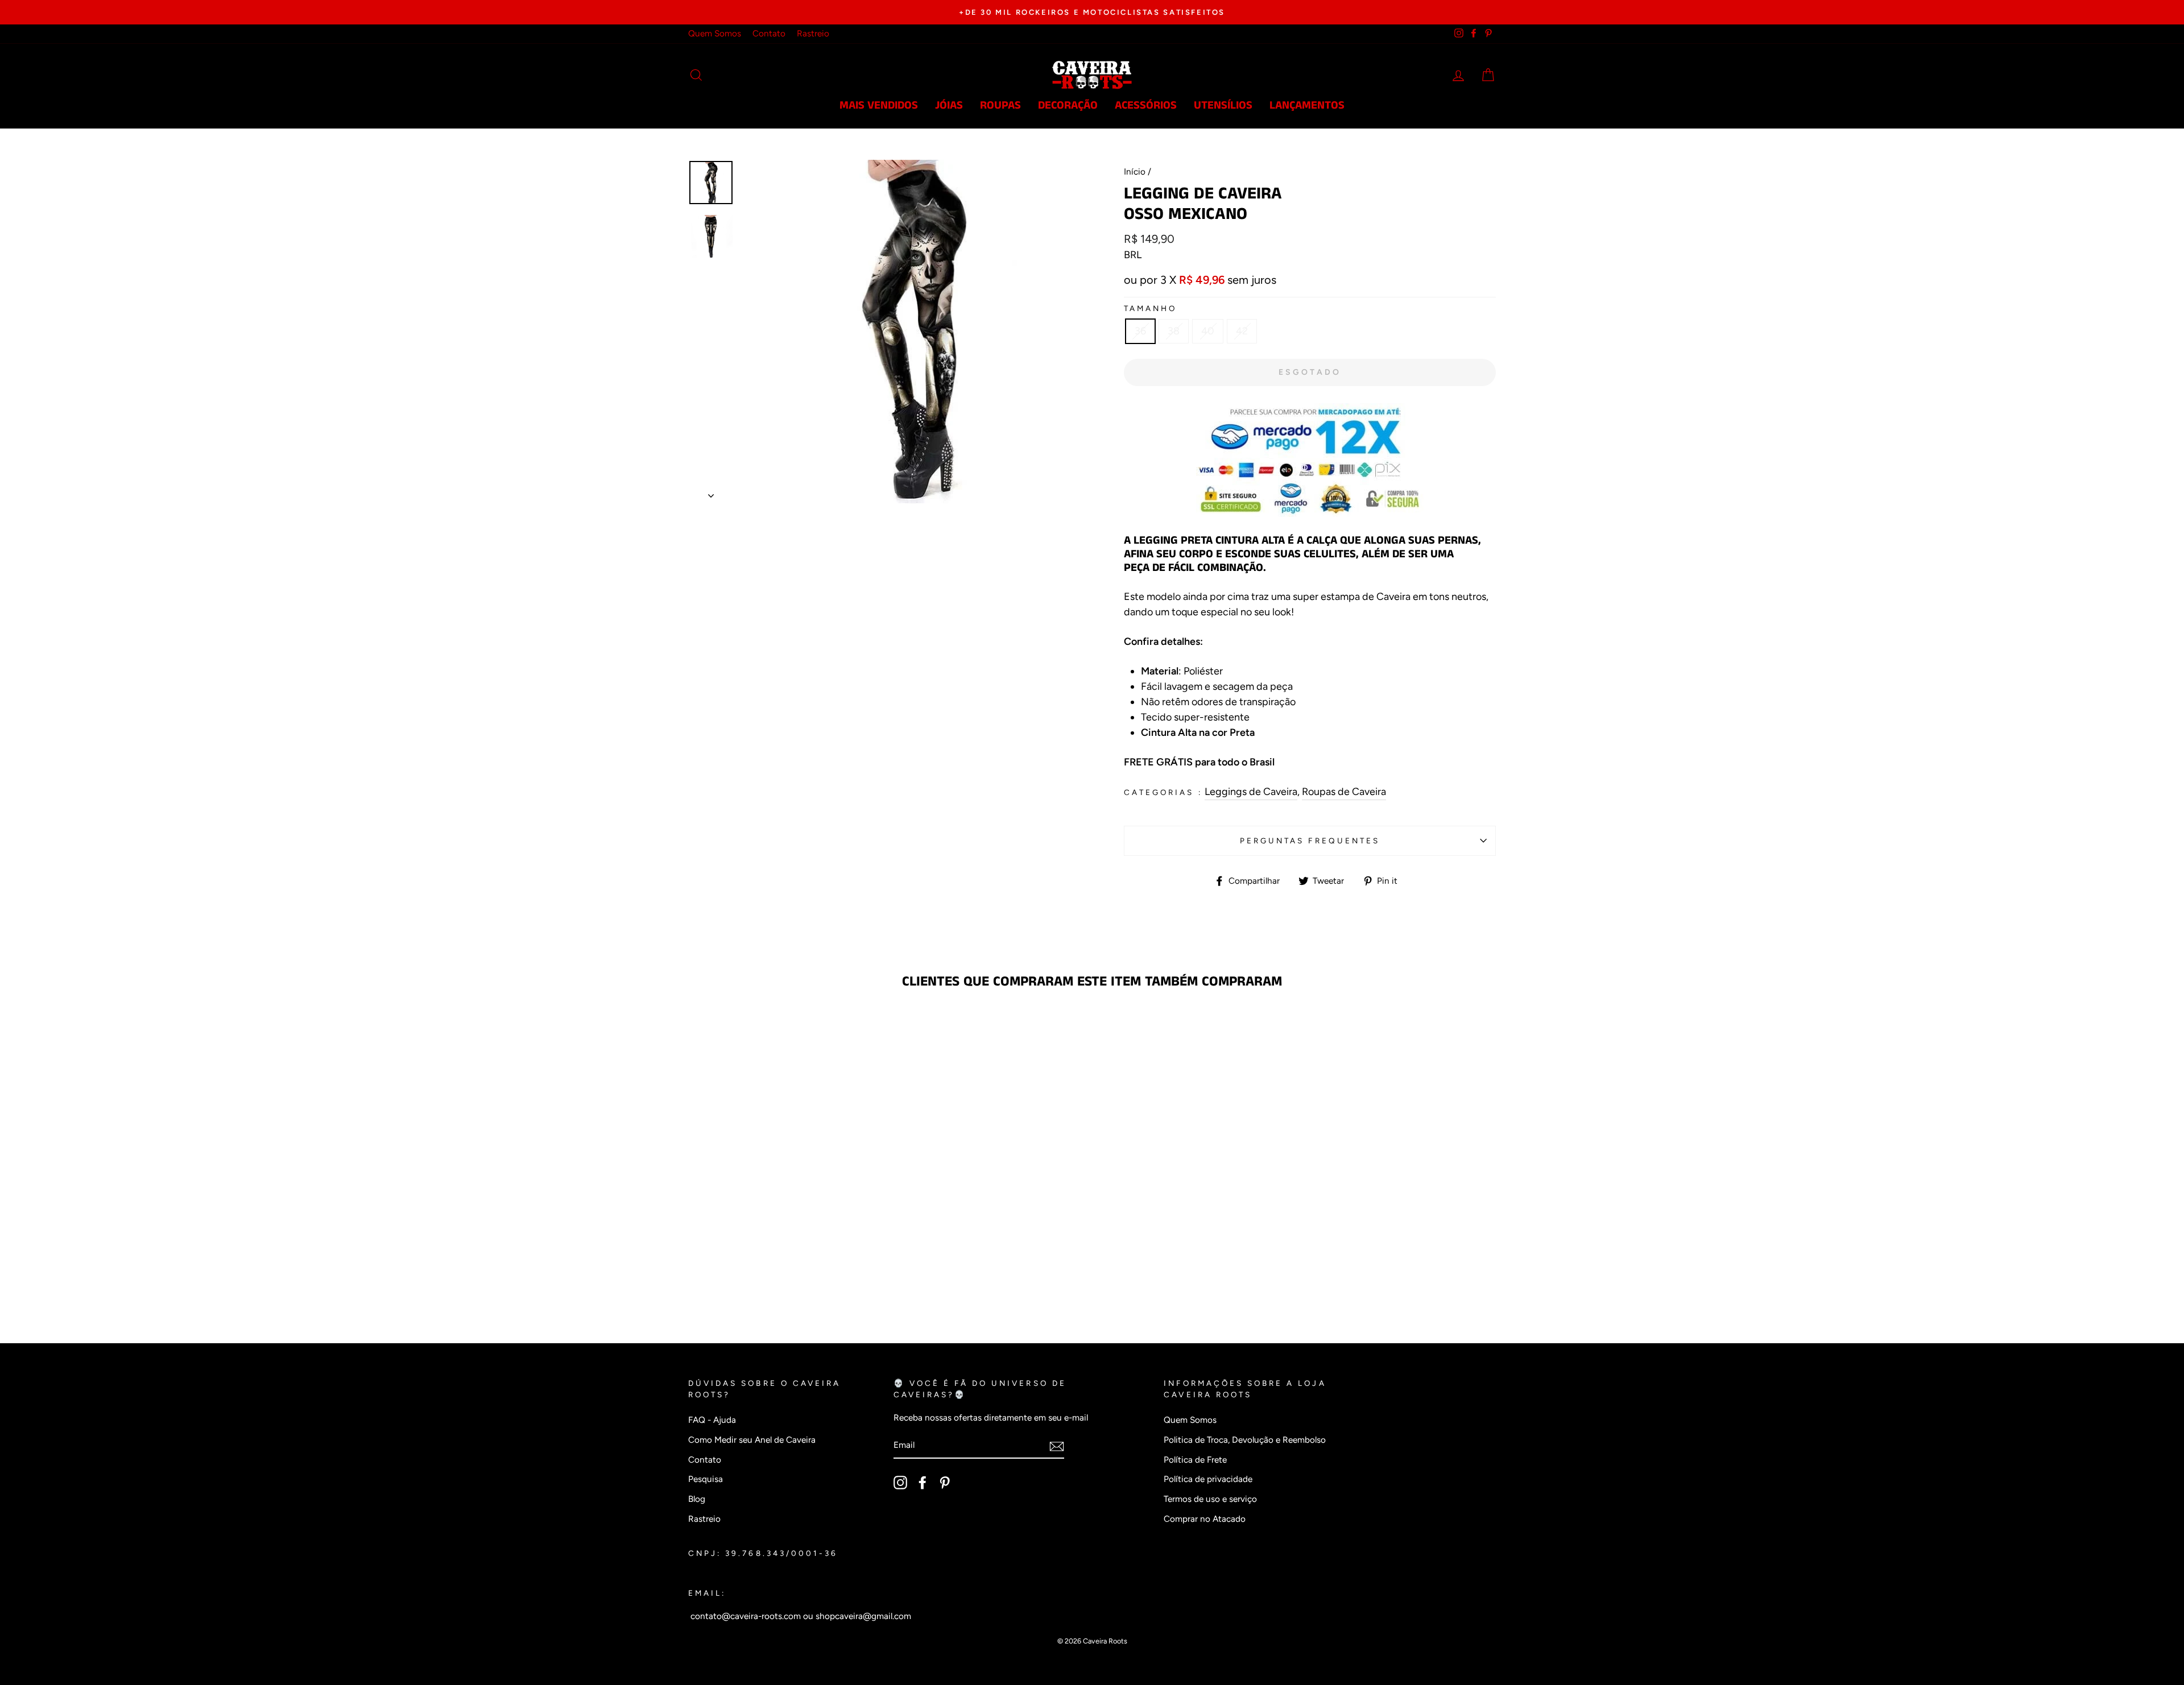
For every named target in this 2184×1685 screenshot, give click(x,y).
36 (1140, 331)
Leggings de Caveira (1251, 792)
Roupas (1000, 105)
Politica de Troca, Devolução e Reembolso (1245, 1440)
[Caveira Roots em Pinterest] (945, 1483)
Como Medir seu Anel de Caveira (752, 1440)
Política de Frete (1195, 1460)
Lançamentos (1307, 105)
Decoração (1068, 105)
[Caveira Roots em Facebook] (923, 1483)
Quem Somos (715, 33)
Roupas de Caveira (1344, 792)
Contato (769, 33)
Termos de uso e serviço (1210, 1499)
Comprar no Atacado (1205, 1519)
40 (1208, 331)
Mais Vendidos (879, 105)
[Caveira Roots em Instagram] (900, 1483)
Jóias (949, 105)
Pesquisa (706, 1479)
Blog (697, 1499)
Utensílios (1223, 105)
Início (1135, 171)
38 (1174, 331)
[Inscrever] (1057, 1446)
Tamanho (1150, 308)
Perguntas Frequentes (1310, 841)
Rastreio (813, 33)
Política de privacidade (1208, 1479)
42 (1242, 331)
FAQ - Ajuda (712, 1420)
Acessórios (1146, 105)
